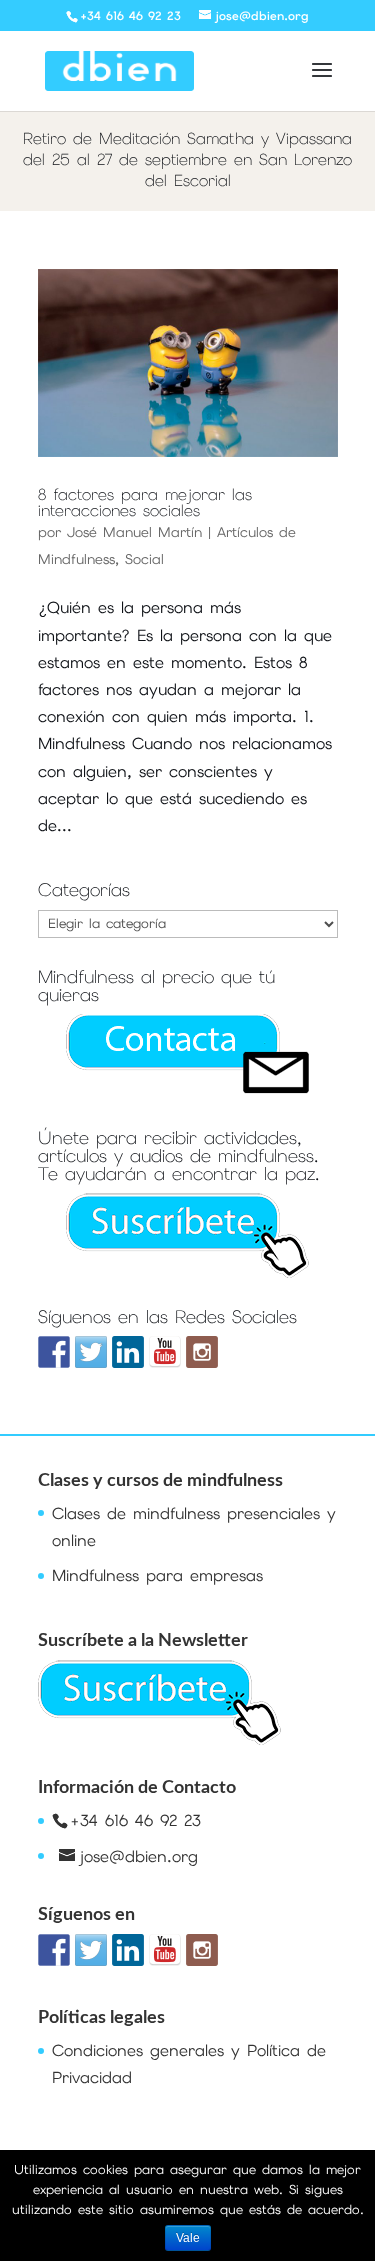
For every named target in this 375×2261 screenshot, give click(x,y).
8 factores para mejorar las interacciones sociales (145, 502)
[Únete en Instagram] (202, 1352)
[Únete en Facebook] (54, 1352)
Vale (188, 2238)
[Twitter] (91, 1352)
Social (144, 559)
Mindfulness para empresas (157, 1575)
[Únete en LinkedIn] (128, 1352)
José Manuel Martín (134, 532)
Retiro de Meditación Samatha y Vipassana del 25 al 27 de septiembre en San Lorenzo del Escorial (187, 159)
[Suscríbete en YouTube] (165, 1352)
